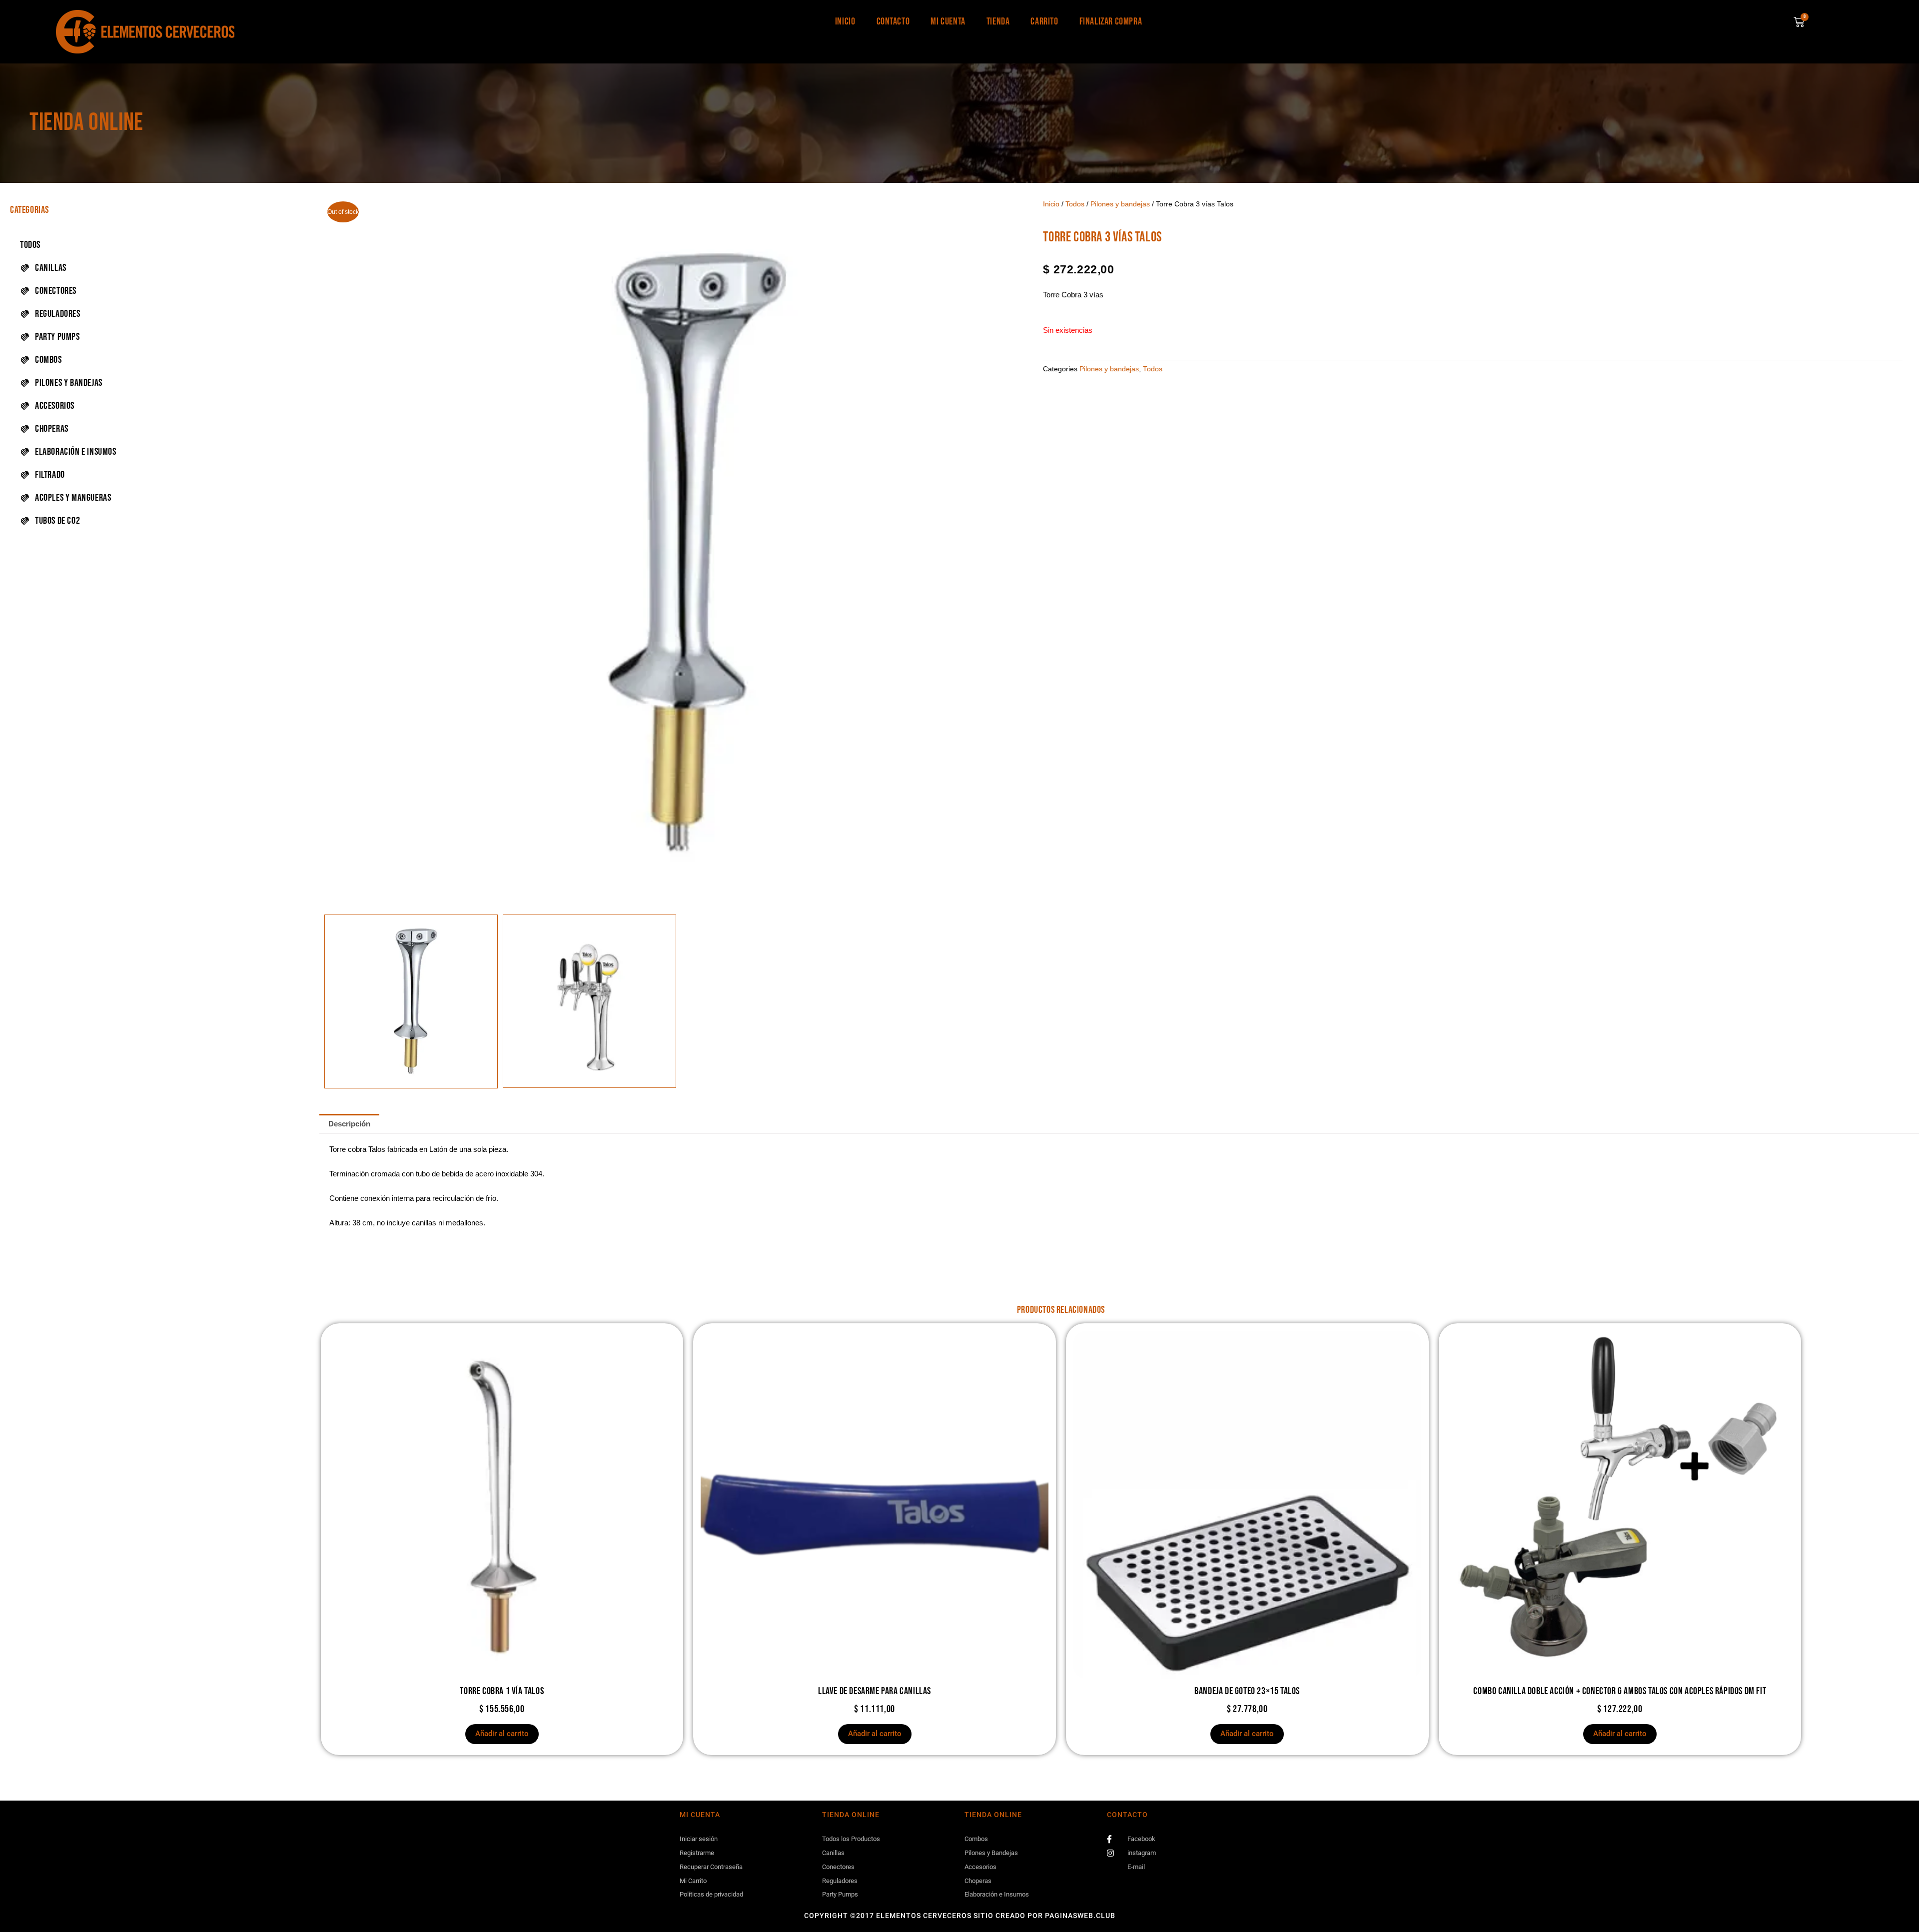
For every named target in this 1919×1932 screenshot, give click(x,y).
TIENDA (998, 21)
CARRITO (1044, 21)
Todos (30, 245)
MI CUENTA (948, 21)
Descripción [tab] (349, 1124)
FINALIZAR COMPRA (1111, 21)
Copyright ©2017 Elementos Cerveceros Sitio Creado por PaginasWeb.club (960, 1916)
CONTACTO (893, 21)
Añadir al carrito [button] (502, 1734)
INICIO (845, 21)
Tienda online (86, 123)
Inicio (1051, 204)
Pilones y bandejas (1120, 204)
